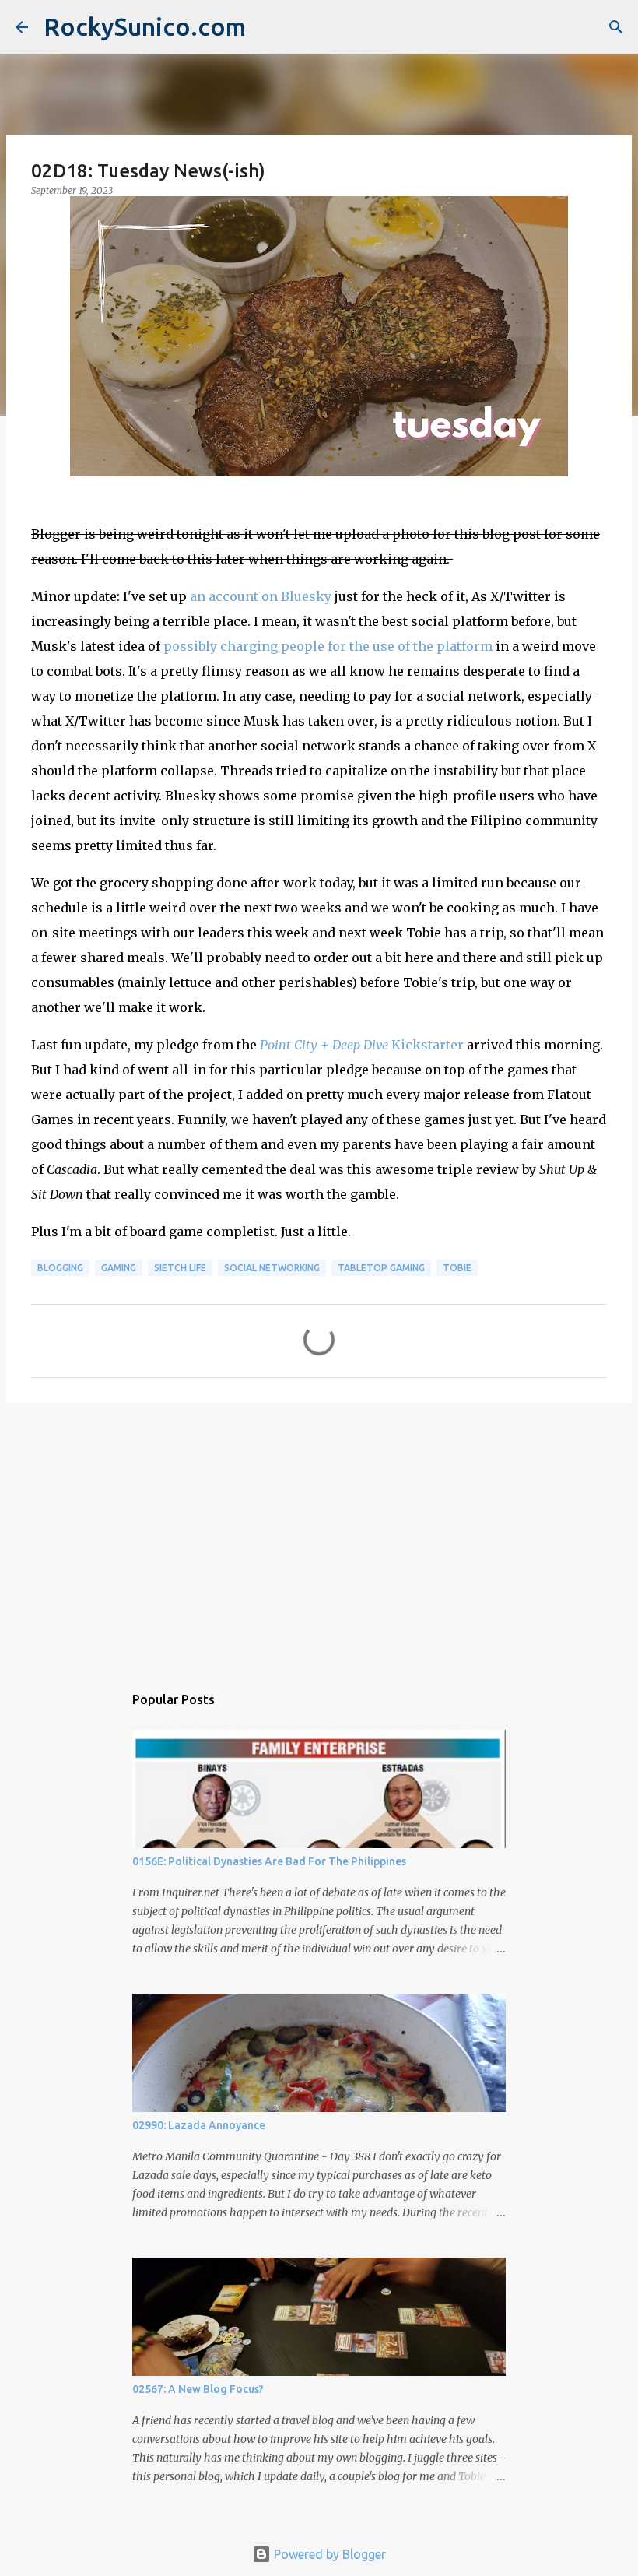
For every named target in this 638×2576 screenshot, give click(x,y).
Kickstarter (362, 1045)
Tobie (457, 1268)
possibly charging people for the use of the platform (328, 646)
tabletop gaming (381, 1268)
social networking (272, 1268)
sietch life (180, 1268)
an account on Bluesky (261, 596)
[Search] (616, 27)
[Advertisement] (319, 1535)
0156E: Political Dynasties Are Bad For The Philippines (269, 1861)
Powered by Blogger (328, 2554)
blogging (60, 1268)
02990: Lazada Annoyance (199, 2125)
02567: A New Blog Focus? (198, 2389)
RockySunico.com (145, 26)
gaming (119, 1268)
